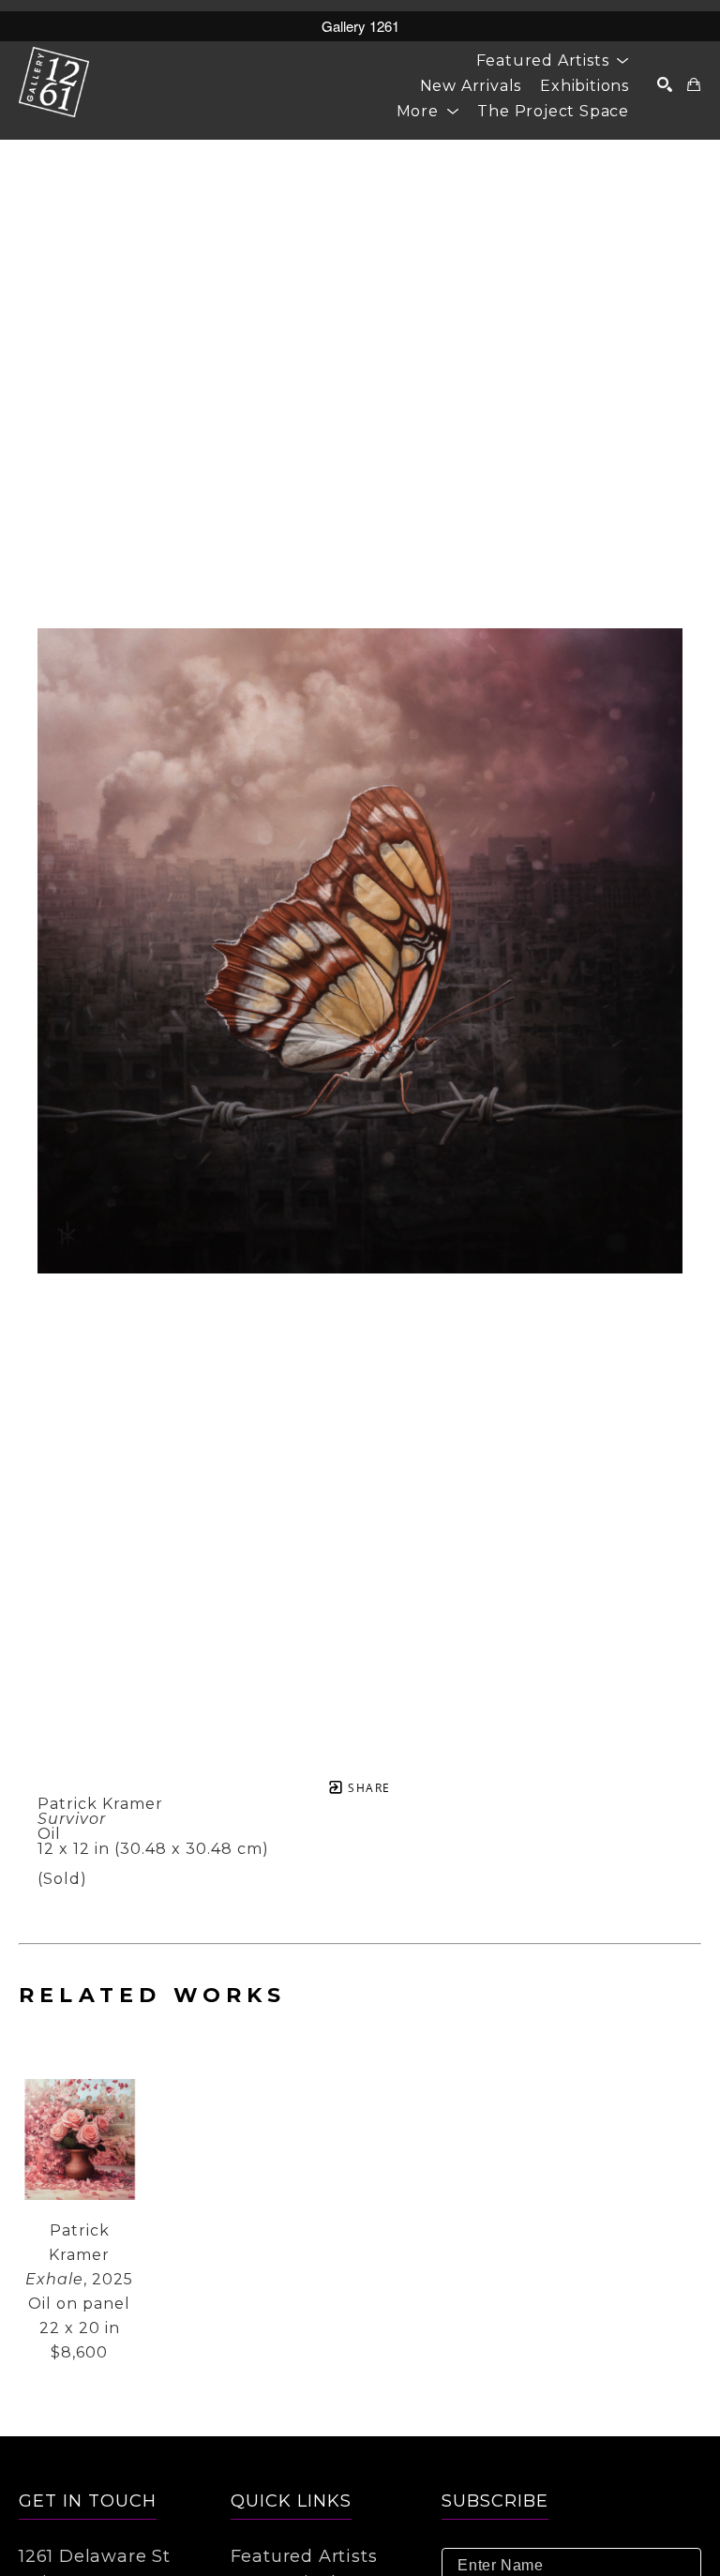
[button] (553, 60)
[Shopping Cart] (694, 84)
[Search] (665, 84)
